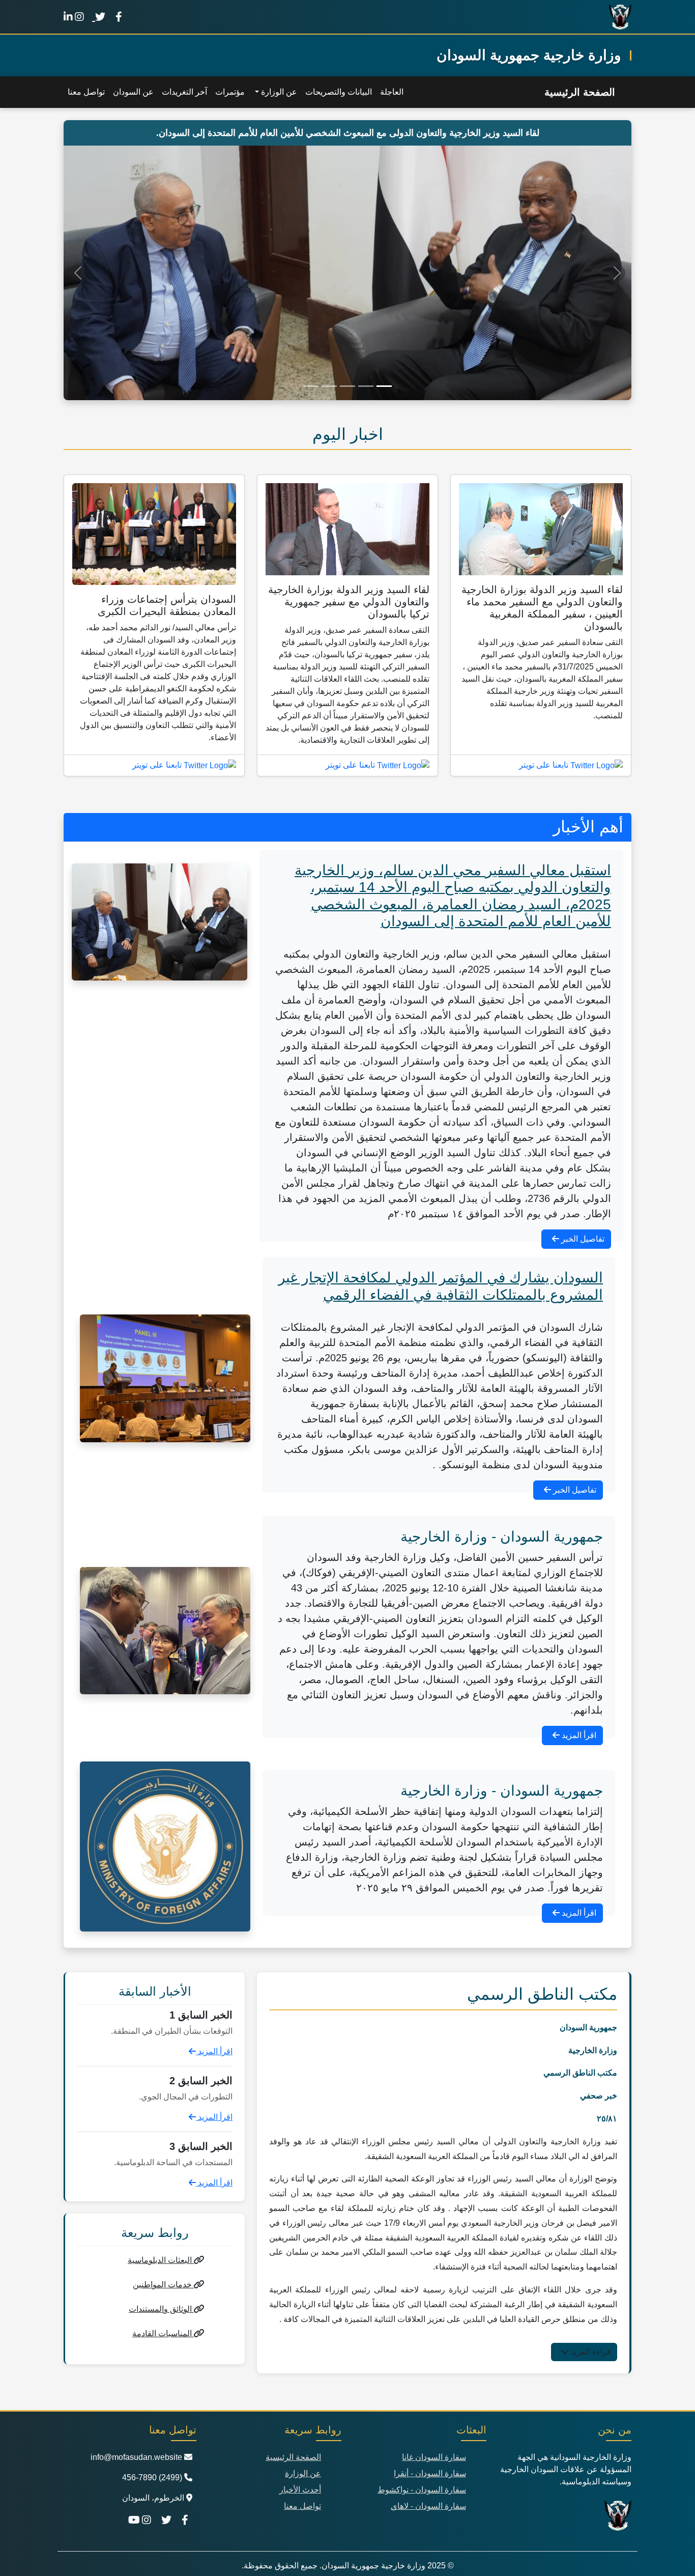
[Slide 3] (347, 386)
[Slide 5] (311, 386)
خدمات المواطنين (163, 2285)
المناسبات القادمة (163, 2333)
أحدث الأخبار (300, 2490)
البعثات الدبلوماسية (161, 2260)
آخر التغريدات (184, 92)
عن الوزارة (303, 2473)
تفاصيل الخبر (582, 1239)
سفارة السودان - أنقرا (430, 2473)
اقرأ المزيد (578, 1735)
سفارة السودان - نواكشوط (422, 2490)
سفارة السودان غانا (434, 2457)
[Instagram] (79, 17)
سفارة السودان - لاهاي (428, 2506)
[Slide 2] (366, 386)
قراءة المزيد (590, 2352)
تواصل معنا (86, 92)
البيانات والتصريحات (339, 92)
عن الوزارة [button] (278, 92)
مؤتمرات (230, 92)
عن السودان (133, 92)
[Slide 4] (329, 386)
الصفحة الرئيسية (580, 92)
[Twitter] (99, 17)
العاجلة (392, 92)
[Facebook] (119, 17)
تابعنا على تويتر (545, 765)
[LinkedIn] (68, 17)
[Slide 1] (384, 386)
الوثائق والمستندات (161, 2309)
